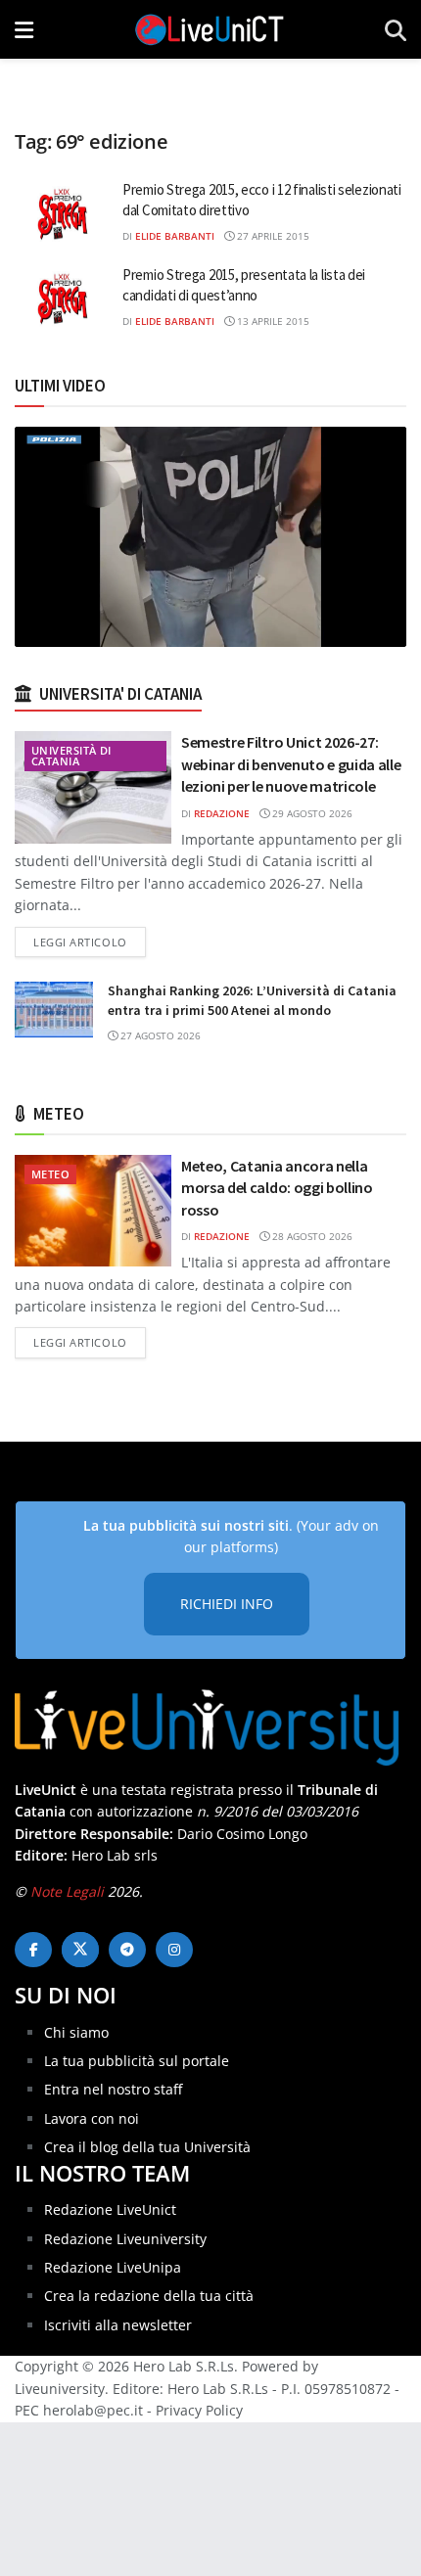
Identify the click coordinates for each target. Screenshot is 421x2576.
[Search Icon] (396, 29)
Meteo (50, 1174)
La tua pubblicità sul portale (137, 2061)
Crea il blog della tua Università (147, 2147)
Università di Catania (71, 756)
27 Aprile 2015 (272, 236)
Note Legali (67, 1891)
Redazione (222, 813)
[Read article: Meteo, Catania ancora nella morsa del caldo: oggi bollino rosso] (93, 1211)
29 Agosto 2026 (311, 813)
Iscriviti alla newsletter (118, 2325)
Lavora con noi (92, 2118)
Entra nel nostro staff (113, 2089)
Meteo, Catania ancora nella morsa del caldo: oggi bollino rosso (277, 1188)
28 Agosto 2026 (311, 1236)
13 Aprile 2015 (272, 321)
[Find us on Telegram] (127, 1950)
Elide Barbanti (175, 236)
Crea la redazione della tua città (149, 2296)
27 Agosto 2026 (159, 1035)
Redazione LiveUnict (110, 2209)
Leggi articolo (90, 942)
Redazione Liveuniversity (125, 2239)
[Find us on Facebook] (33, 1950)
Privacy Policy (199, 2410)
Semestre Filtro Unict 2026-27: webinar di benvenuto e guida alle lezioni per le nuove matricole (291, 764)
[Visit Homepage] (210, 29)
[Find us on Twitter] (80, 1950)
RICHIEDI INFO (227, 1604)
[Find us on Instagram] (174, 1950)
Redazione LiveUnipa (113, 2267)
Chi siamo (76, 2032)
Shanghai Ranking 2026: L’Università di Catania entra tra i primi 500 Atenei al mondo (252, 1000)
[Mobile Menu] (24, 29)
